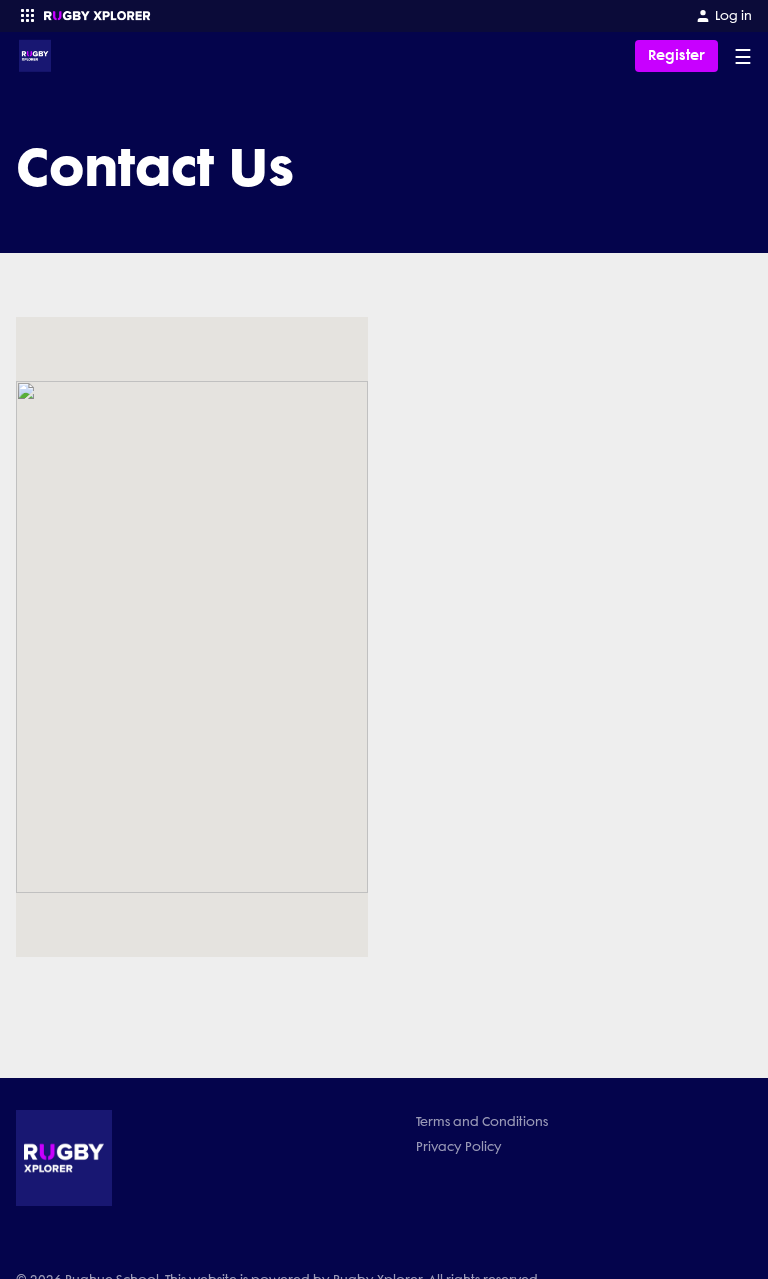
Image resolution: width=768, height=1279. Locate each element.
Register (676, 55)
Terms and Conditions (482, 1121)
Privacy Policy (459, 1146)
